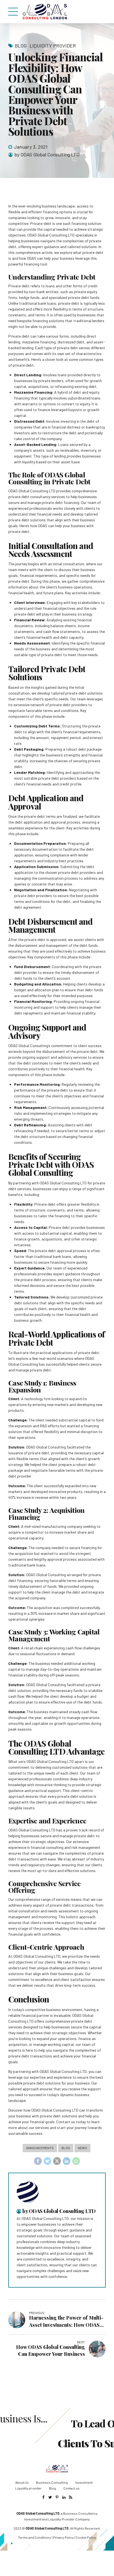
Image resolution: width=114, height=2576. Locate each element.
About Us (22, 2482)
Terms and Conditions (35, 2537)
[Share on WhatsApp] (76, 2161)
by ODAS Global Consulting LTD (47, 154)
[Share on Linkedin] (67, 2161)
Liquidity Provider (53, 46)
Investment (84, 2482)
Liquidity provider (28, 2488)
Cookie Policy (86, 2537)
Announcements (40, 2148)
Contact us (72, 2488)
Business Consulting (52, 2482)
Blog (21, 46)
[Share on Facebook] (38, 2161)
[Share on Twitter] (48, 2161)
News (82, 2148)
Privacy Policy (64, 2537)
